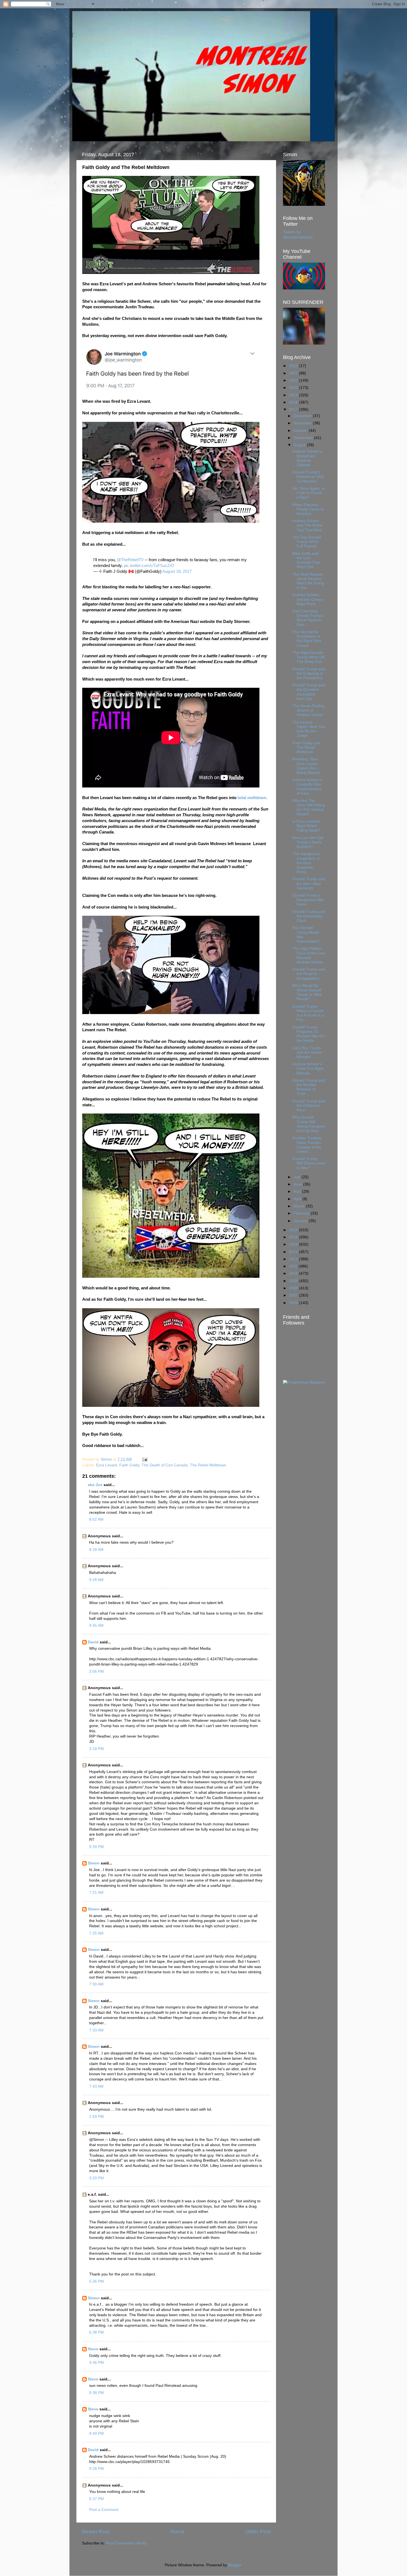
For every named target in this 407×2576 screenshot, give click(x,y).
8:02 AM (96, 1519)
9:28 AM (96, 1580)
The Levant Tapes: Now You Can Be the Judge (309, 729)
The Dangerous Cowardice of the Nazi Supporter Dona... (306, 863)
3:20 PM (96, 2178)
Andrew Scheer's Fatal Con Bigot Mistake (308, 1068)
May (298, 1191)
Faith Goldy (129, 1465)
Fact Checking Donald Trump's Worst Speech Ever (308, 618)
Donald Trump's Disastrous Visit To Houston (308, 477)
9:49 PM (96, 2433)
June (298, 1184)
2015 (294, 1237)
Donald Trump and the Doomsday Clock (309, 916)
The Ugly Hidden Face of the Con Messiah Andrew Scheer (309, 955)
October (301, 431)
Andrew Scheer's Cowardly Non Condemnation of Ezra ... (307, 787)
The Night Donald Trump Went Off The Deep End (308, 657)
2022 (294, 373)
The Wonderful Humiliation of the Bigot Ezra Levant (307, 639)
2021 (294, 380)
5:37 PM (96, 2499)
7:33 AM (96, 2030)
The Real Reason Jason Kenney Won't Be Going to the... (308, 581)
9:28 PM (96, 2469)
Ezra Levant (107, 1465)
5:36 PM (96, 2281)
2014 (294, 1244)
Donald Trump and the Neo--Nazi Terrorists (309, 883)
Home (177, 2532)
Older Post (258, 2532)
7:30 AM (96, 1984)
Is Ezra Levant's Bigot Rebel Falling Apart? (306, 826)
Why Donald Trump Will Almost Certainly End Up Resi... (309, 1124)
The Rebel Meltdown (208, 1465)
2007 (294, 1295)
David (93, 1642)
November (303, 423)
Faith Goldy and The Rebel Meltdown (306, 747)
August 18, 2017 (177, 571)
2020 (294, 388)
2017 (294, 410)
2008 (294, 1288)
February (302, 1213)
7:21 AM (96, 1893)
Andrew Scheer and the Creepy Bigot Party (308, 599)
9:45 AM (96, 1626)
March (300, 1206)
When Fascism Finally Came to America (308, 509)
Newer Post (96, 2532)
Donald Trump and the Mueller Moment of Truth (309, 1087)
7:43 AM (96, 2086)
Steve (93, 2349)
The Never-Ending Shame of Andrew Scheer (308, 710)
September (304, 438)
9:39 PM (96, 1847)
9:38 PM (96, 2393)
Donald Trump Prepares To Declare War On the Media (308, 1034)
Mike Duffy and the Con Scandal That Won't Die (306, 560)
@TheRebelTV (130, 560)
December (303, 416)
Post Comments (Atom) (127, 2543)
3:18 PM (96, 1749)
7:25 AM (96, 1933)
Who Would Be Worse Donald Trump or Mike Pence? (307, 992)
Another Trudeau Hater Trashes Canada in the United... (307, 1145)
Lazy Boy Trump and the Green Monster (307, 1052)
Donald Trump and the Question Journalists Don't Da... (309, 692)
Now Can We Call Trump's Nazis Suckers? (308, 842)
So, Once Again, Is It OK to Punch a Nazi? (309, 493)
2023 (294, 366)
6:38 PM (96, 2332)
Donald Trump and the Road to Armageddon (309, 974)
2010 (294, 1273)
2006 (294, 1303)
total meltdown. (253, 798)
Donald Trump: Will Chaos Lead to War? (309, 1163)
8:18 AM (96, 1550)
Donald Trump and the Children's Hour (309, 1106)
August (300, 445)
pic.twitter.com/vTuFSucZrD (149, 566)
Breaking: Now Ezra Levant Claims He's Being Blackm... (308, 766)
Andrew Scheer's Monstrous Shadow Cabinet (307, 458)
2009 (294, 1281)
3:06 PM (96, 1671)
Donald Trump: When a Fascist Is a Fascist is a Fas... (308, 1013)
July (297, 1177)
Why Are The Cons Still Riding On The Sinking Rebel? (309, 807)
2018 (294, 402)
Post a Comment (104, 2510)
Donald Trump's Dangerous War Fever (308, 900)
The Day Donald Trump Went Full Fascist (307, 542)
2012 (294, 1259)
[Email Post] (144, 1459)
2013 (294, 1252)
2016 (294, 1230)
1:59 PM (96, 2117)
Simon (94, 1863)
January (301, 1221)
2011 (294, 1266)
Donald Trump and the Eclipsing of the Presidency (309, 673)
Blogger (235, 2565)
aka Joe (95, 1485)
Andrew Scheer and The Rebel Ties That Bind (307, 525)
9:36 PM (96, 2363)
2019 (294, 395)
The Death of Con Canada (165, 1465)
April (298, 1199)
